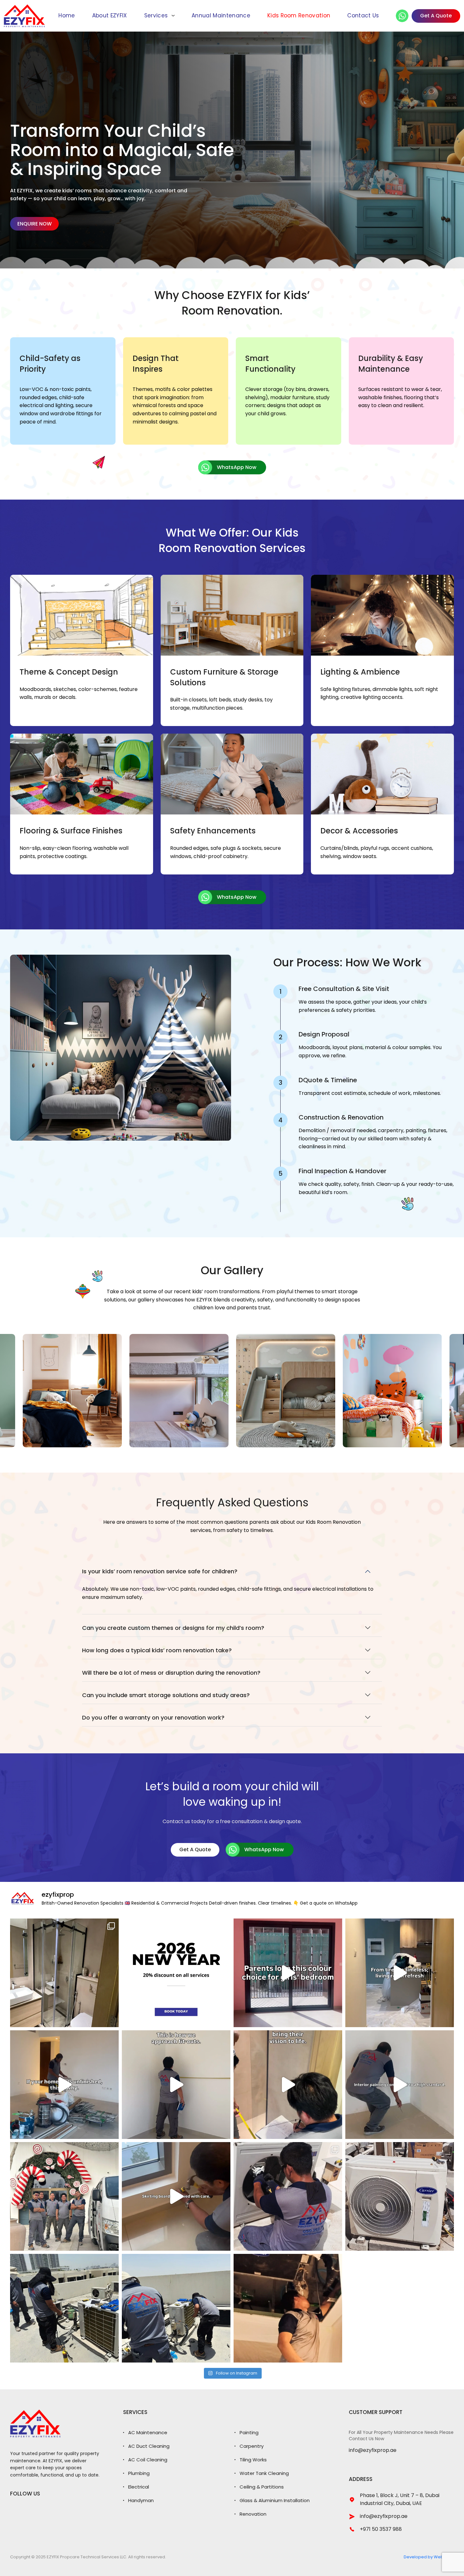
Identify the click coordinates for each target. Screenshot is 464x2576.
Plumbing (139, 2473)
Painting (249, 2432)
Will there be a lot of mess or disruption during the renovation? (171, 1673)
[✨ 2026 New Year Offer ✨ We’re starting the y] (176, 1973)
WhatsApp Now (237, 467)
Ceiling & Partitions (262, 2487)
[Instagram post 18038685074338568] (400, 2196)
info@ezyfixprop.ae (373, 2451)
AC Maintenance (148, 2432)
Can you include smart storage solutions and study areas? (166, 1695)
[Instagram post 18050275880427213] (64, 2308)
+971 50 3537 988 (381, 2529)
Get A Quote (436, 16)
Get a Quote (195, 1849)
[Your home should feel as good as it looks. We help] (288, 2085)
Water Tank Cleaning (264, 2473)
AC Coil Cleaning (148, 2460)
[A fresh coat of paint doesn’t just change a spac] (400, 1973)
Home (67, 16)
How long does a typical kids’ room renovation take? (157, 1650)
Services (156, 16)
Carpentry (252, 2446)
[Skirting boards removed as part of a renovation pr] (176, 2196)
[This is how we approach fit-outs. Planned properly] (176, 2085)
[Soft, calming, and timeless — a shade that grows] (288, 1973)
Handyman (141, 2500)
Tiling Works (253, 2460)
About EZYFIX (110, 16)
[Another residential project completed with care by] (400, 2085)
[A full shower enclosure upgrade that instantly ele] (64, 1973)
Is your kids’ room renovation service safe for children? (160, 1571)
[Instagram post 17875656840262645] (176, 2308)
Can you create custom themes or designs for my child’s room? (173, 1628)
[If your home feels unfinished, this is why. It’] (64, 2085)
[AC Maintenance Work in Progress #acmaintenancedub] (288, 2196)
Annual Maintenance (221, 16)
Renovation (253, 2514)
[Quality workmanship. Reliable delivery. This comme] (64, 2196)
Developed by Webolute (429, 2557)
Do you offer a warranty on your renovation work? (153, 1717)
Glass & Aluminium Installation (275, 2500)
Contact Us (363, 16)
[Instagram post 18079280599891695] (288, 2308)
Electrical (139, 2487)
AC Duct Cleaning (149, 2446)
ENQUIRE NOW (35, 224)
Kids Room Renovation (299, 16)
